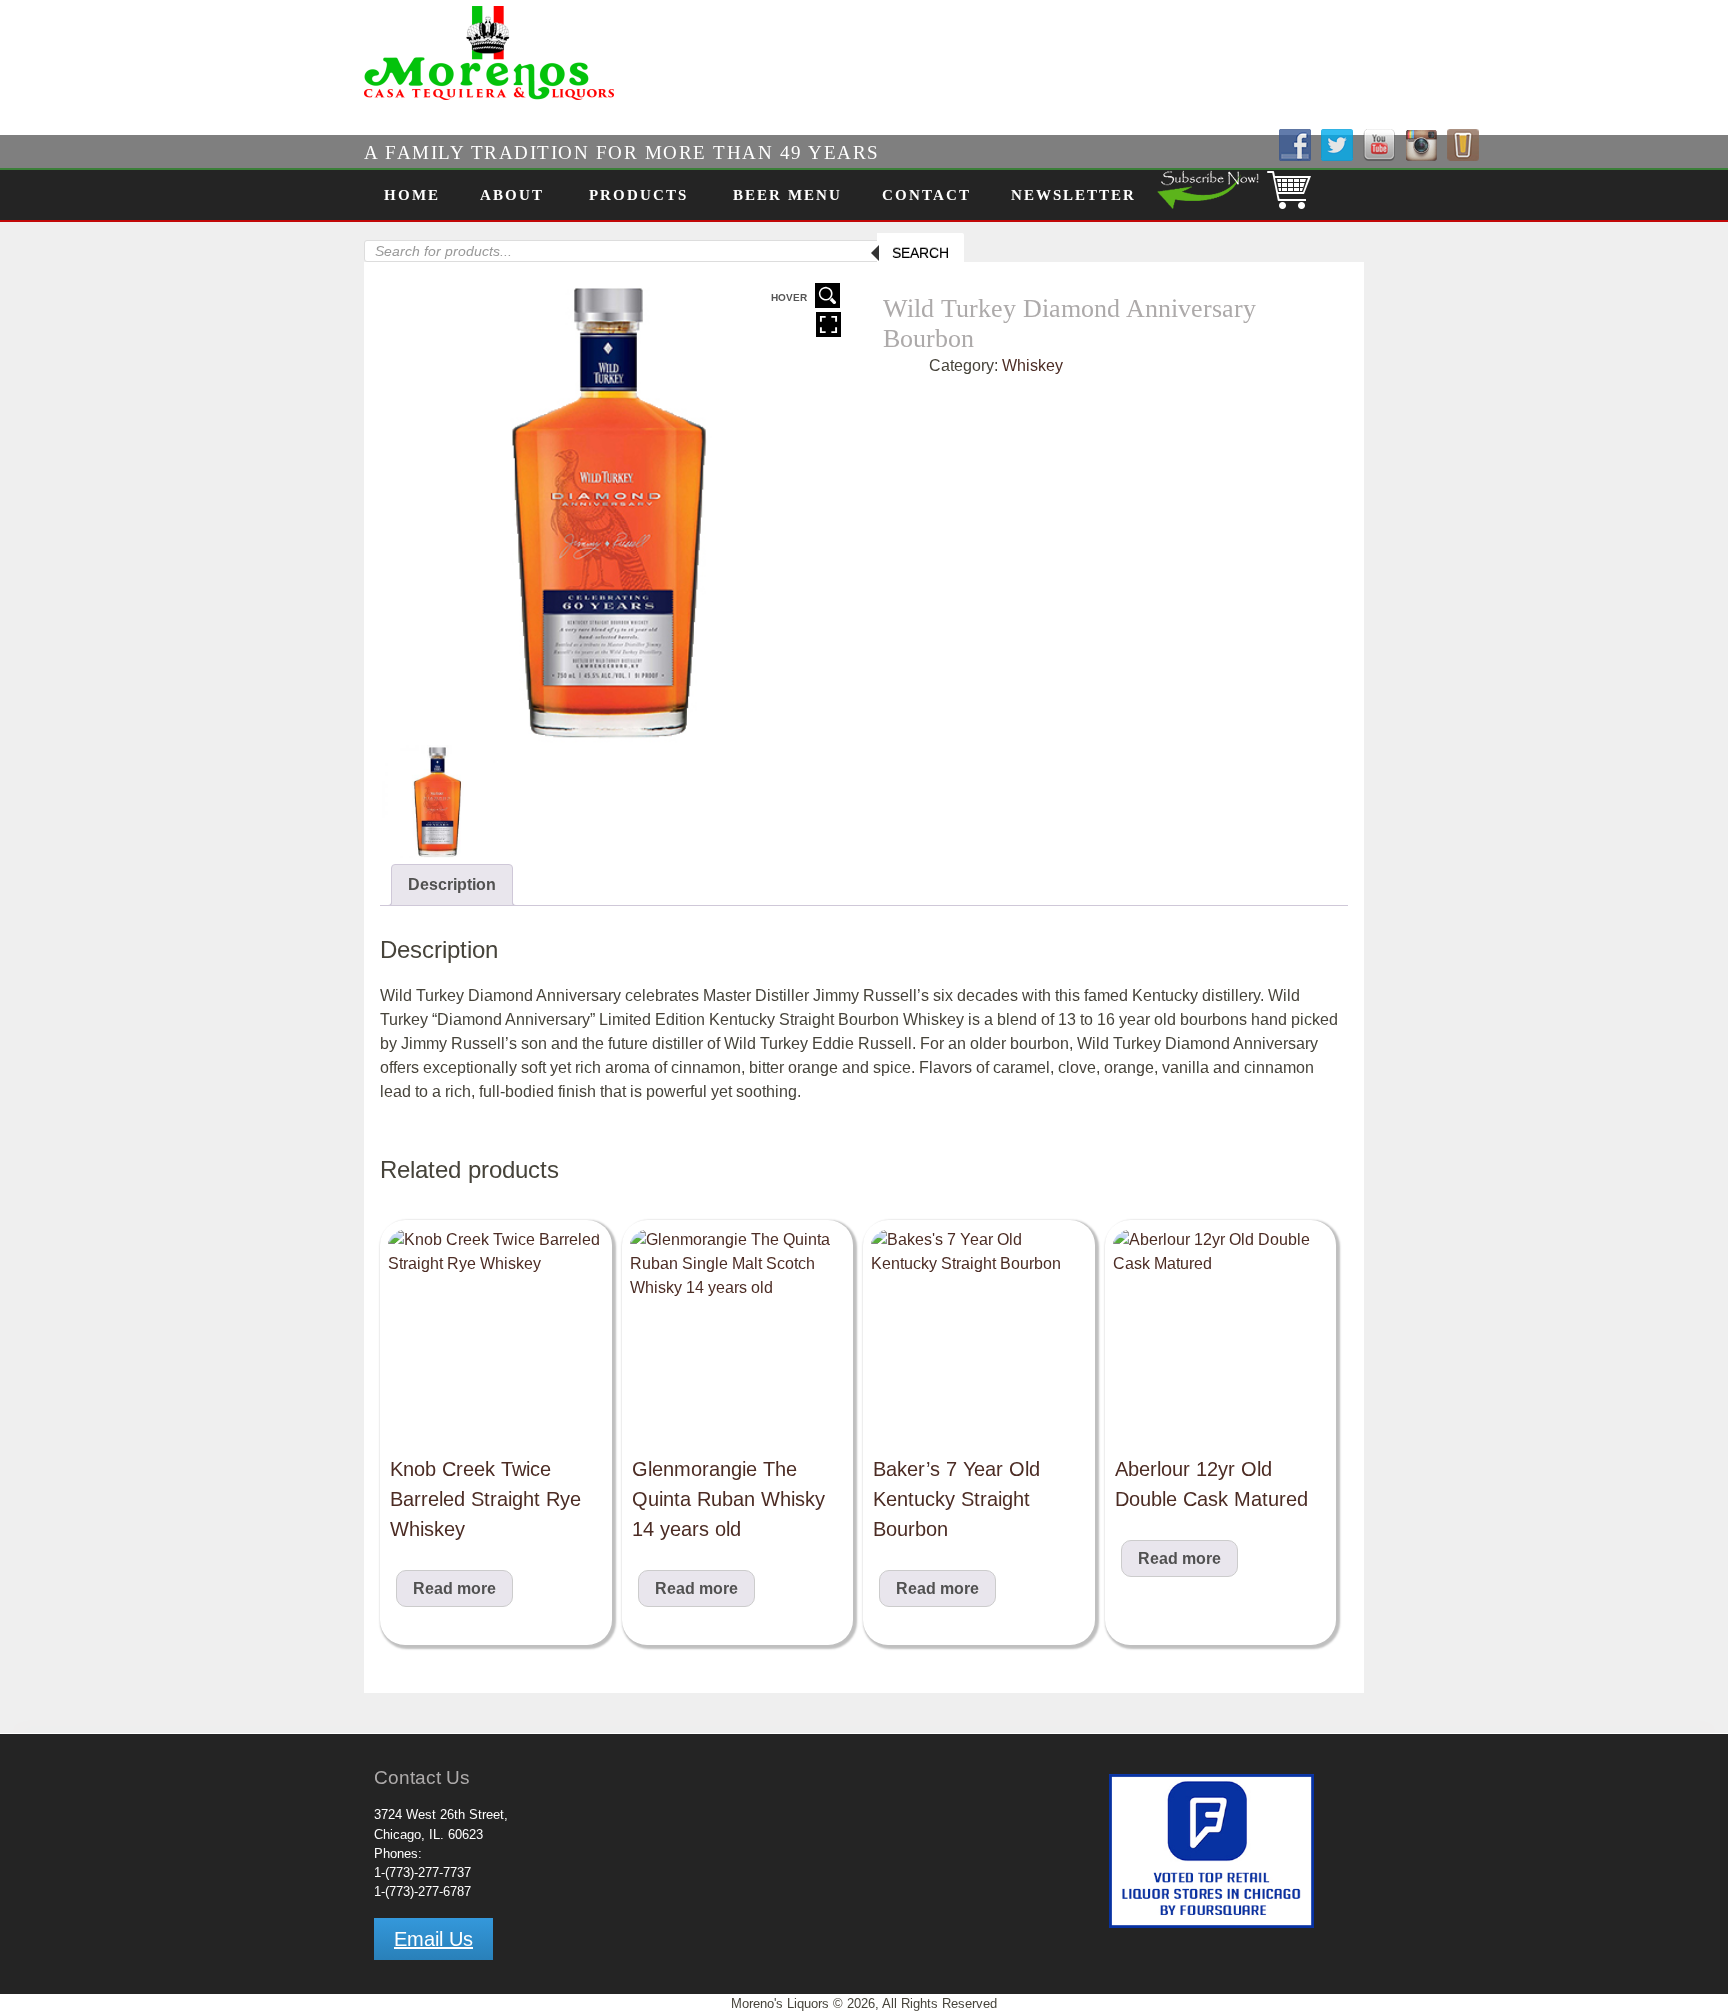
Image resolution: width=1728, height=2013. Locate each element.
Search (920, 253)
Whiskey (1032, 365)
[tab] (452, 885)
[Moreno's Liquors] (426, 101)
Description (452, 884)
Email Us (433, 1939)
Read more (454, 1588)
